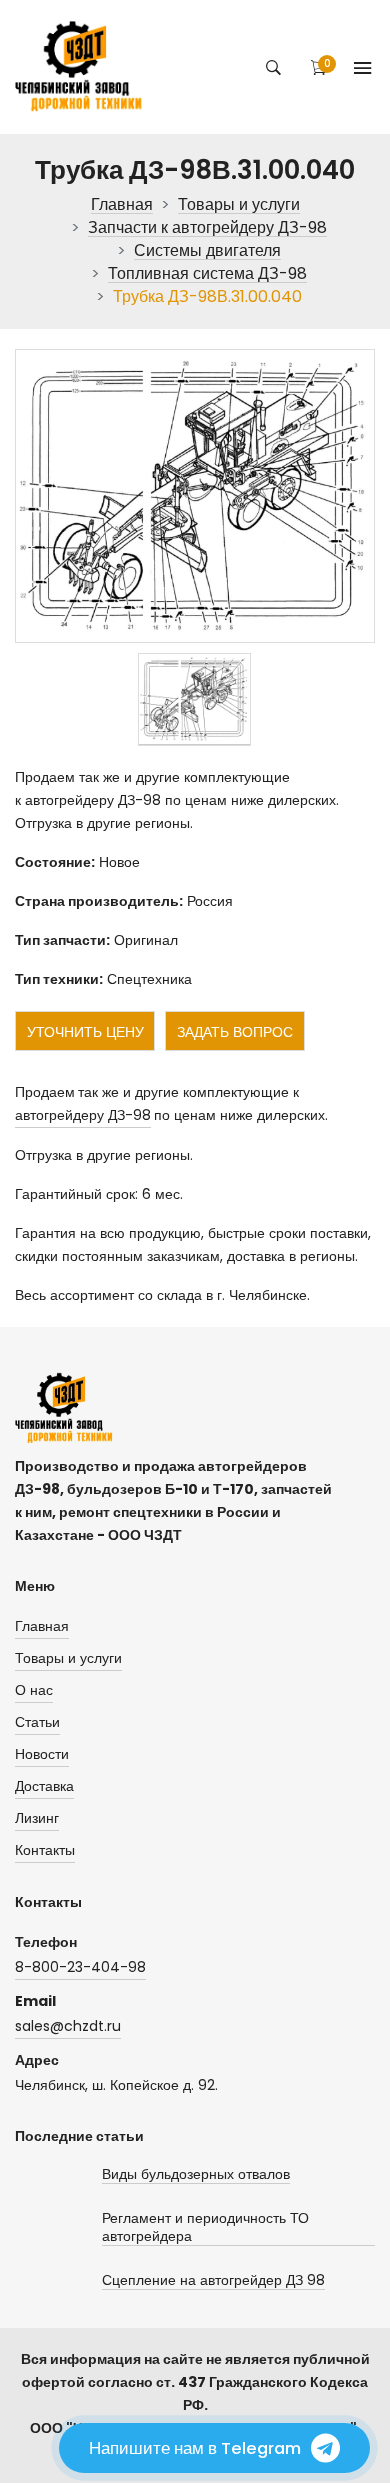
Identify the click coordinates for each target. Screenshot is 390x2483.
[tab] (194, 699)
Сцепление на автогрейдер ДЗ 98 (213, 2280)
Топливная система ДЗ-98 (207, 274)
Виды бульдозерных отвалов (196, 2174)
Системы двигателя (207, 251)
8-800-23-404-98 (80, 1967)
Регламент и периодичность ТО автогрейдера (205, 2227)
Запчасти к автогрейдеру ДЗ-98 (207, 228)
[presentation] (194, 699)
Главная (122, 205)
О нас (34, 1690)
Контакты (45, 1850)
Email (35, 2001)
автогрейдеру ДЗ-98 (83, 1115)
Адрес (37, 2060)
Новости (42, 1754)
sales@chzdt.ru (68, 2026)
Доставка (44, 1786)
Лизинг (37, 1818)
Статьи (37, 1722)
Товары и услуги (239, 205)
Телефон (46, 1942)
